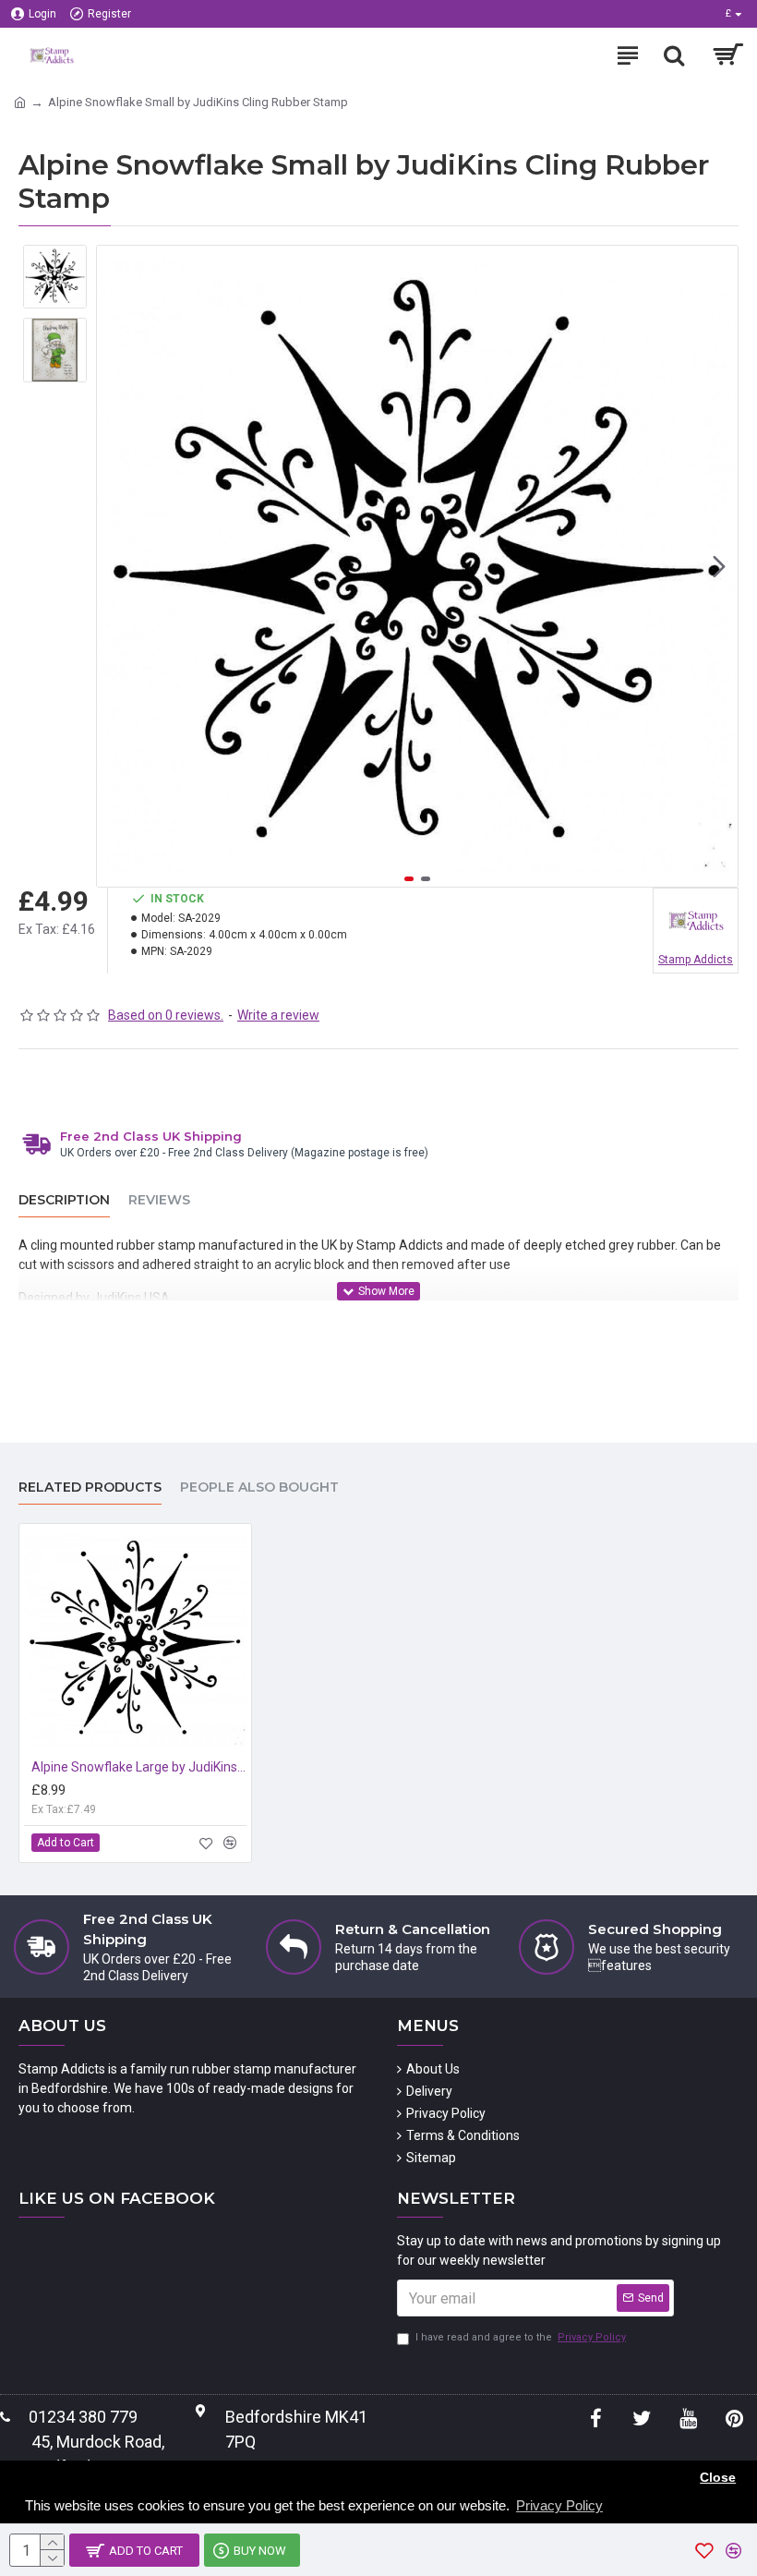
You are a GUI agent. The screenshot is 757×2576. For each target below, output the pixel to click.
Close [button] (718, 2478)
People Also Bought (259, 1488)
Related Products (90, 1488)
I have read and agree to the (521, 2337)
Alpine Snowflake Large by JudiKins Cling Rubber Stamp (139, 1767)
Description (64, 1200)
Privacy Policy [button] (559, 2505)
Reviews (159, 1200)
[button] (115, 566)
